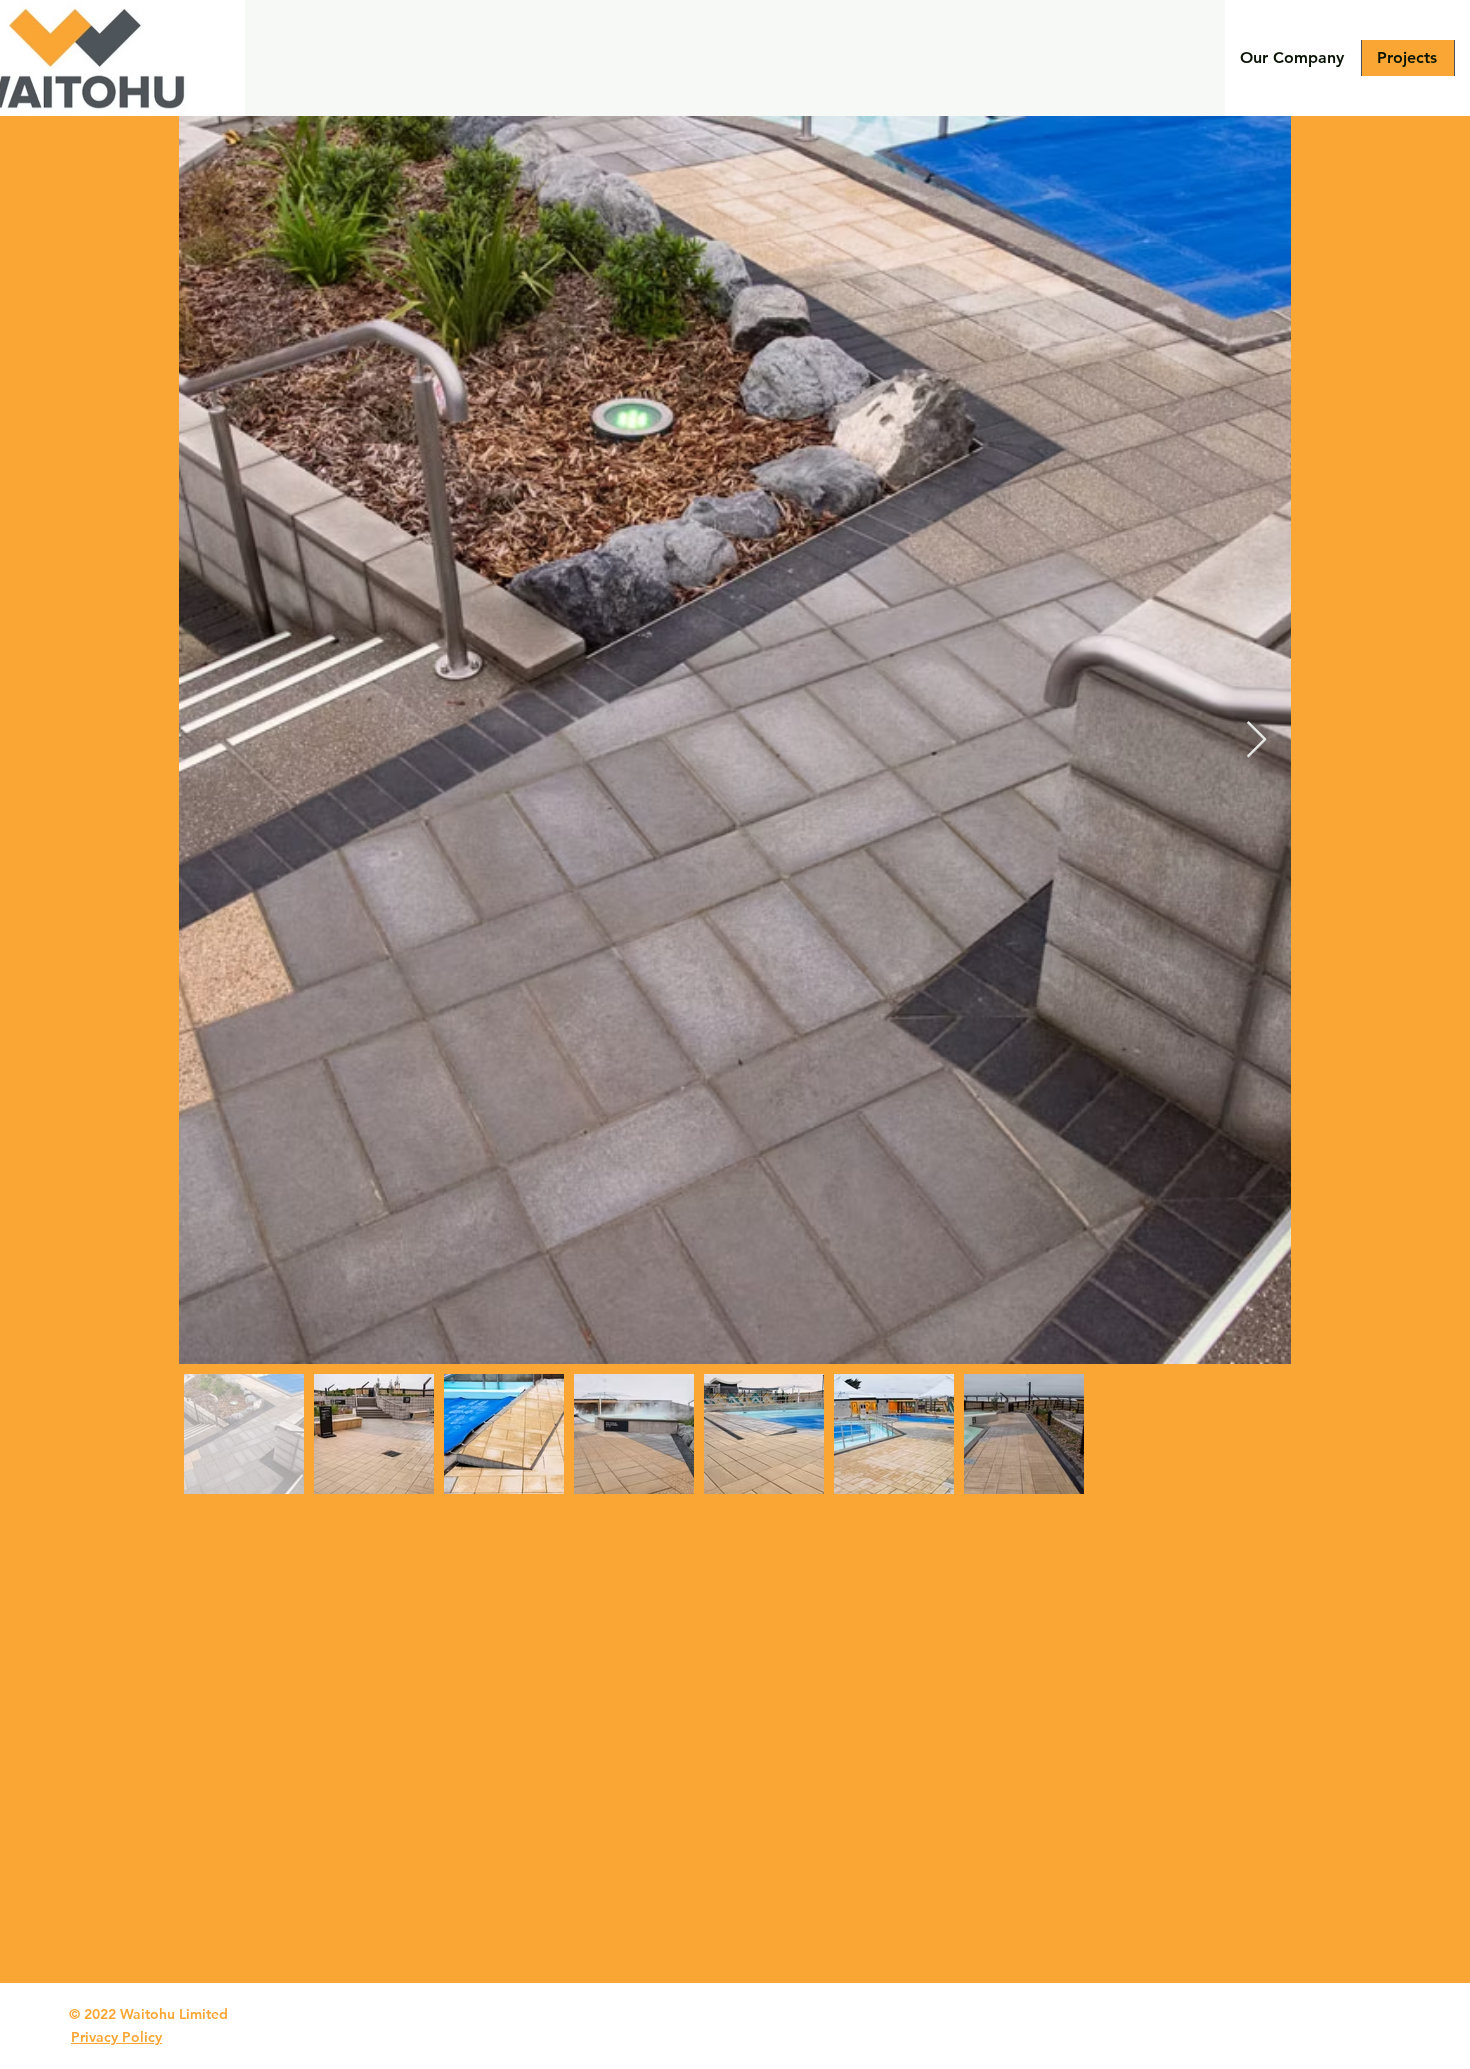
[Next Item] (1256, 740)
